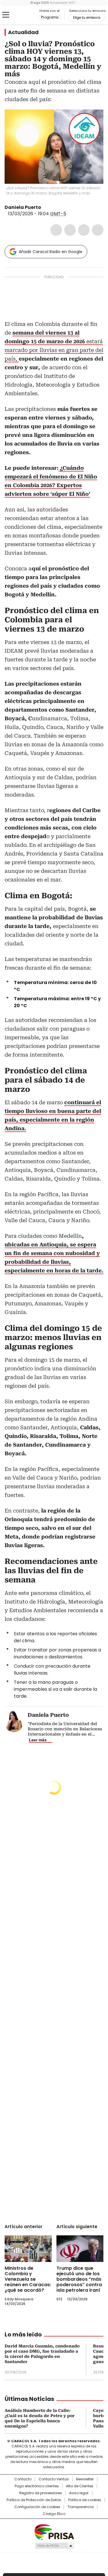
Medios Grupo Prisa (54, 2546)
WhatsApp (98, 230)
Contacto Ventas (54, 2479)
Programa (50, 17)
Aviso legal (79, 2493)
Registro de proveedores (41, 2493)
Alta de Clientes (80, 2486)
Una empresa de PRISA (54, 2532)
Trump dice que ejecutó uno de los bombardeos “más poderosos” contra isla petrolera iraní (79, 2279)
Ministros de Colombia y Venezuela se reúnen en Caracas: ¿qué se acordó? (28, 2279)
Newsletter (85, 2479)
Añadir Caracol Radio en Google (51, 252)
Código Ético (54, 2514)
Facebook (56, 230)
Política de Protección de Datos (34, 2500)
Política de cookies (85, 2500)
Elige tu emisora (87, 18)
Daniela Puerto (23, 207)
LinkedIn (84, 230)
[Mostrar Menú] (6, 15)
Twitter (70, 230)
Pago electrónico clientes (37, 2486)
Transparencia (80, 2507)
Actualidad (23, 32)
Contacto (23, 2479)
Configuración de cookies (37, 2507)
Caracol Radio (29, 15)
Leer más (38, 1740)
